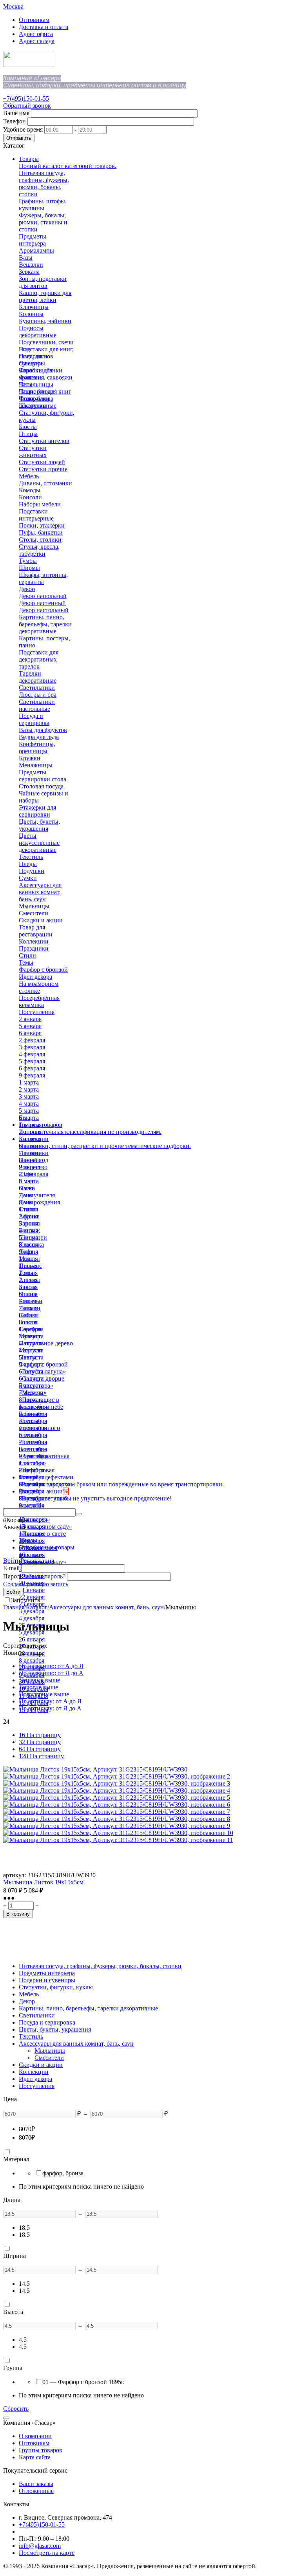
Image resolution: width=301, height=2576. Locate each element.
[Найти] (79, 1514)
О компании (35, 2436)
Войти (12, 1561)
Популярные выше (44, 1694)
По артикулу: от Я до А (50, 1708)
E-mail (11, 1568)
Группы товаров (41, 2450)
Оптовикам (34, 20)
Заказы (28, 1540)
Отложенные (36, 2491)
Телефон (15, 121)
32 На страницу (40, 1742)
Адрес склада (37, 41)
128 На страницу (41, 1756)
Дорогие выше (38, 1687)
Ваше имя (16, 113)
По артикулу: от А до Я (50, 1701)
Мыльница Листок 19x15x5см (43, 1882)
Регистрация (37, 1561)
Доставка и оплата (44, 27)
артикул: (15, 1875)
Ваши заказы (36, 2484)
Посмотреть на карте (47, 2553)
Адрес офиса (36, 34)
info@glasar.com (40, 2546)
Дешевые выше (39, 1680)
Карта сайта (35, 2457)
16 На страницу (40, 1735)
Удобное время (23, 129)
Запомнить (25, 1600)
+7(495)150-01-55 (26, 99)
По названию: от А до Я (51, 1666)
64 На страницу (40, 1749)
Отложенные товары (47, 1547)
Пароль (13, 1576)
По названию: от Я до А (51, 1673)
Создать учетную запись (36, 1584)
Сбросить (16, 2409)
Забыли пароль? (44, 1576)
